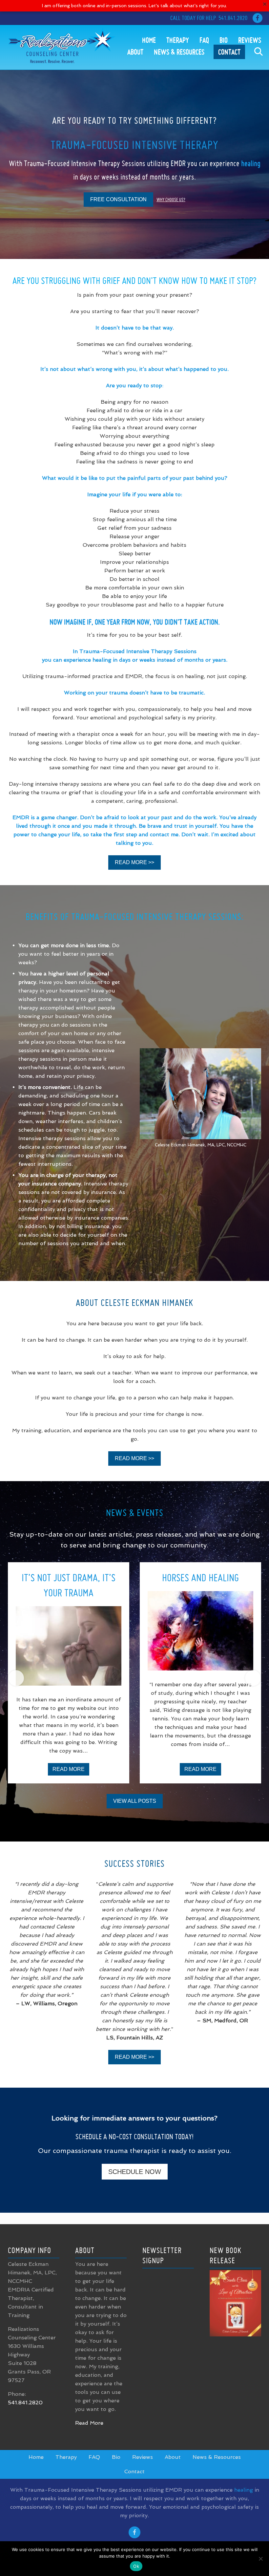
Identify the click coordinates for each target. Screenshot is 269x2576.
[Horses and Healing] (200, 1631)
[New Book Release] (235, 2335)
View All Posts (135, 1801)
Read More (71, 1771)
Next (253, 1678)
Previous (16, 1678)
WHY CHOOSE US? (171, 200)
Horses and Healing (200, 1577)
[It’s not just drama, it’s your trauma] (69, 1646)
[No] (261, 2559)
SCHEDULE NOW (135, 2172)
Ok (136, 2566)
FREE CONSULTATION (118, 199)
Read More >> (134, 862)
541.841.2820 (233, 18)
